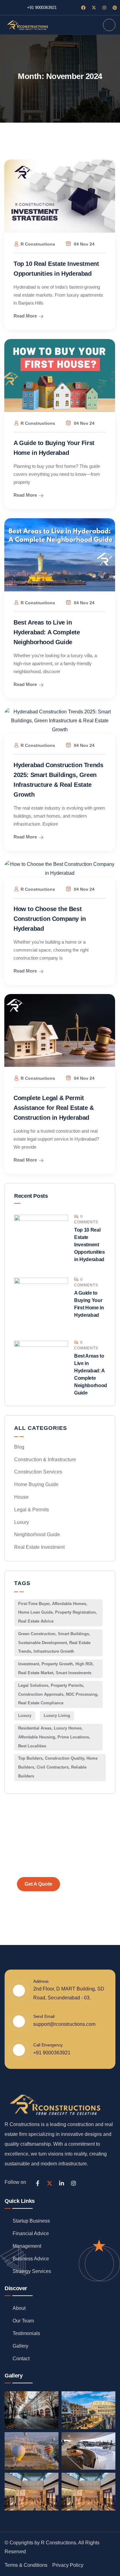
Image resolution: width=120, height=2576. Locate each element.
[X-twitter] (94, 8)
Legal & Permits (32, 1510)
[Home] (27, 25)
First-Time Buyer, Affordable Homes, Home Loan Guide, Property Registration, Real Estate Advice (58, 1613)
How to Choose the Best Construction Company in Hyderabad (50, 919)
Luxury (22, 1522)
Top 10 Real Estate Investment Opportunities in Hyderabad (90, 1245)
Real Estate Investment (39, 1547)
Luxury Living (57, 1716)
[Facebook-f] (38, 2183)
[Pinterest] (115, 8)
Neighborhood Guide (37, 1535)
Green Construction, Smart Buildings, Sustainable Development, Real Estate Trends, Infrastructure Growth (54, 1643)
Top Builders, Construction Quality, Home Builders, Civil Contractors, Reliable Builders (58, 1767)
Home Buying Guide (36, 1484)
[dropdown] (109, 25)
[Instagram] (104, 8)
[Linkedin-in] (62, 2183)
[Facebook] (83, 8)
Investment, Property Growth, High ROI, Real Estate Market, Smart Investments (56, 1668)
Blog (19, 1447)
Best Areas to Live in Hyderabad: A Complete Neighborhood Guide (47, 632)
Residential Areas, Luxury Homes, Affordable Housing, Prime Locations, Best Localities (54, 1737)
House (21, 1497)
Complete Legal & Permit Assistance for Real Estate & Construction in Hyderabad (54, 1108)
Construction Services (38, 1472)
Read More (25, 316)
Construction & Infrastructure (45, 1460)
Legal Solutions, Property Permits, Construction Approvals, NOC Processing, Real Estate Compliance (58, 1694)
